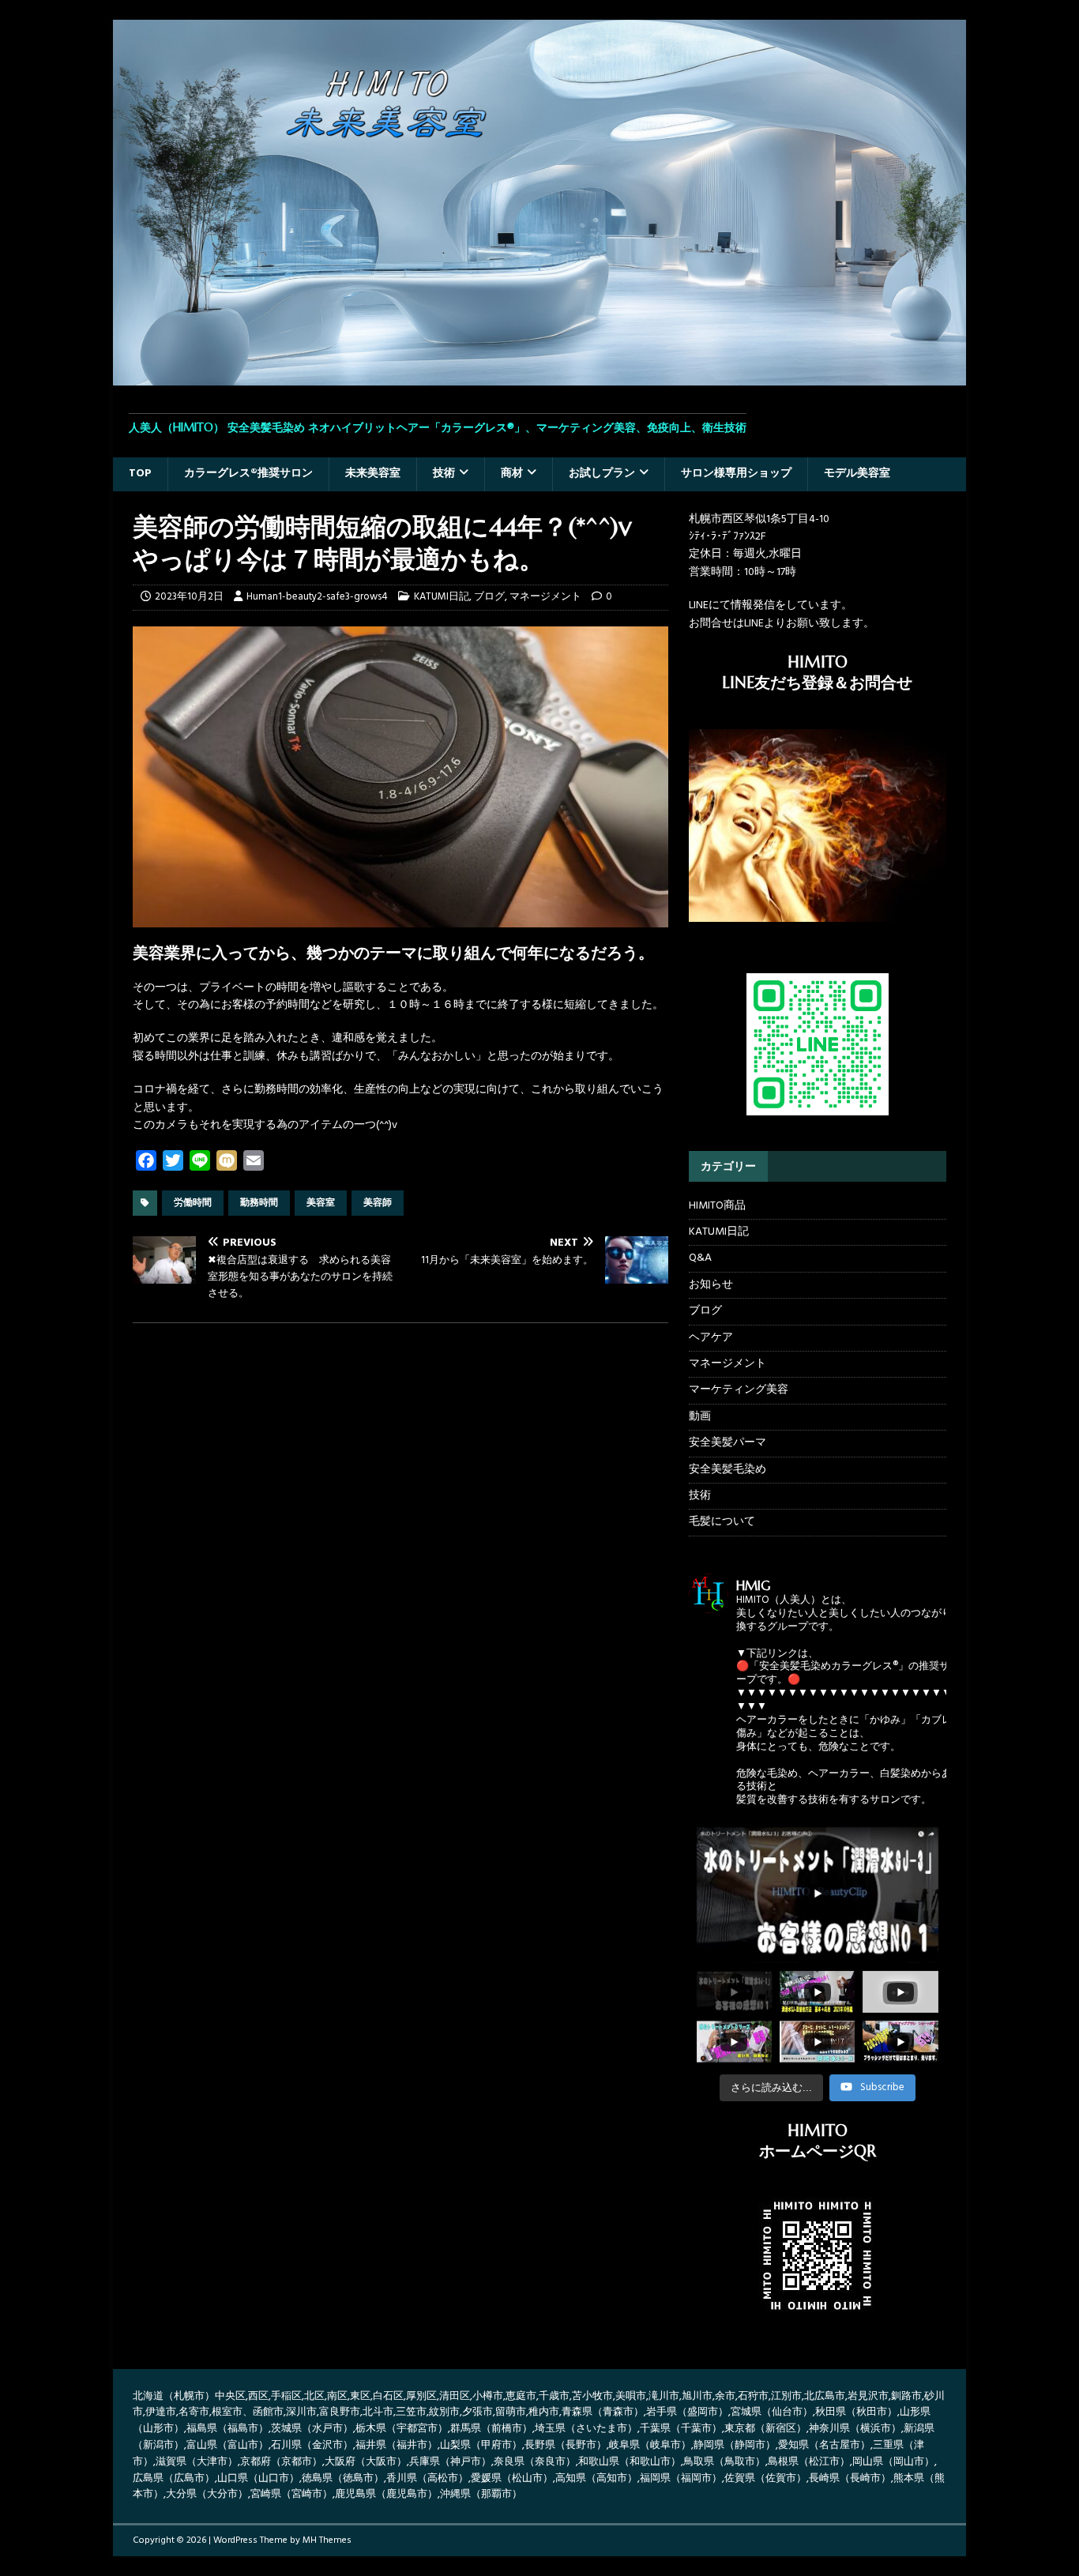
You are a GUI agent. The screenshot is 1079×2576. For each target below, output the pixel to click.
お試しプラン (602, 474)
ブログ (489, 597)
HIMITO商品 (717, 1206)
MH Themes (327, 2540)
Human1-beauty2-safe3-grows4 (317, 597)
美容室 (321, 1203)
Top (140, 474)
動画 (700, 1417)
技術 (444, 474)
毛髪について (722, 1522)
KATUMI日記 (442, 597)
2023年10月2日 (189, 597)
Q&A (700, 1258)
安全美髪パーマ (727, 1443)
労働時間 (193, 1203)
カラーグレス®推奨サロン (248, 474)
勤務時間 (259, 1203)
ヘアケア (711, 1338)
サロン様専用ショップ (736, 474)
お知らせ (711, 1285)
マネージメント (545, 597)
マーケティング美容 (739, 1390)
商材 (512, 474)
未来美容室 (373, 474)
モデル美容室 (857, 474)
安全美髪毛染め (727, 1470)
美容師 (378, 1203)
